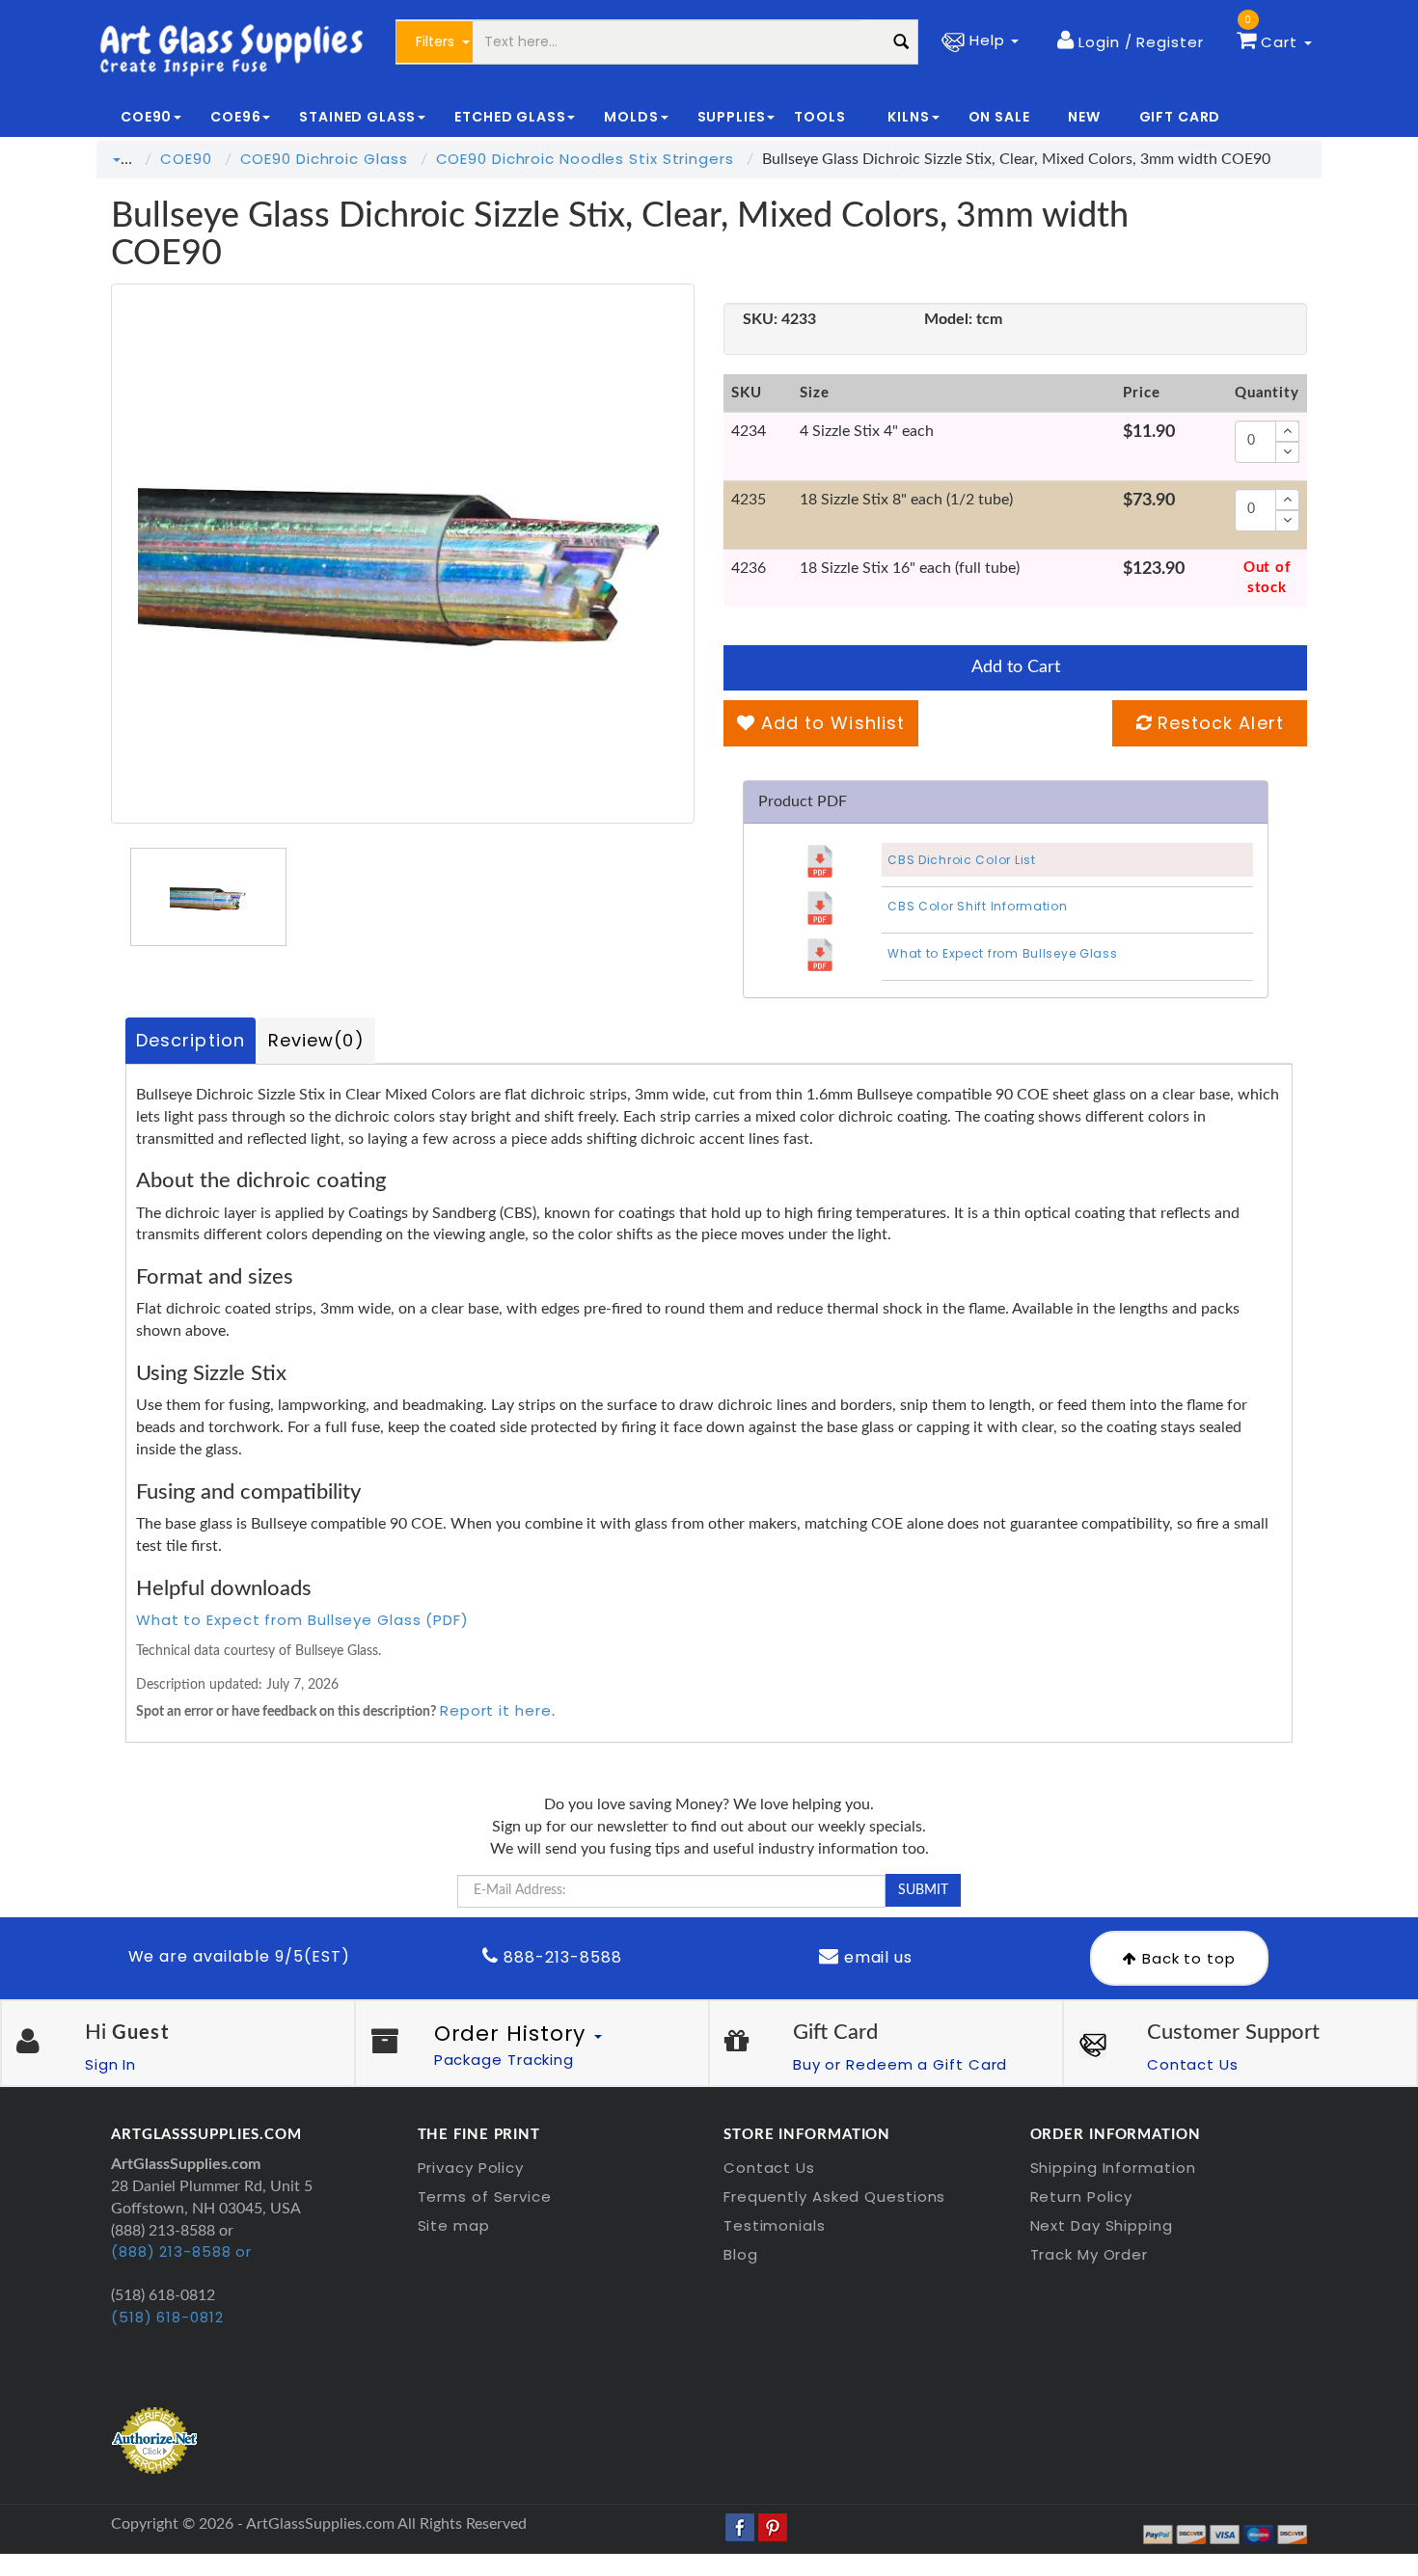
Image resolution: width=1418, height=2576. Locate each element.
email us (876, 1957)
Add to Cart (1016, 667)
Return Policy (1082, 2196)
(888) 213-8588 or (181, 2251)
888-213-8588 (560, 1957)
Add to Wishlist (830, 723)
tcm (963, 319)
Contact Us (1193, 2064)
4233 (779, 319)
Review (316, 1040)
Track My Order (1090, 2254)
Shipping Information (1113, 2168)
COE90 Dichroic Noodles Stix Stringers (585, 159)
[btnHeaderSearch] (902, 42)
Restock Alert (1218, 723)
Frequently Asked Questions (834, 2196)
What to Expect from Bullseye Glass (1002, 953)
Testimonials (775, 2225)
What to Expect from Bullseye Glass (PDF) (302, 1620)
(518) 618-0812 (167, 2317)
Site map (454, 2225)
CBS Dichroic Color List (962, 860)
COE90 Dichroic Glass (324, 159)
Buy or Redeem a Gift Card (900, 2064)
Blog (741, 2254)
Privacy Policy (471, 2168)
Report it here (496, 1710)
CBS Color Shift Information (977, 906)
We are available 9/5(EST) (239, 1956)
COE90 (186, 159)
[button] (1130, 41)
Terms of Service (485, 2196)
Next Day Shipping (1102, 2225)
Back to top (1186, 1958)
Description (191, 1040)
